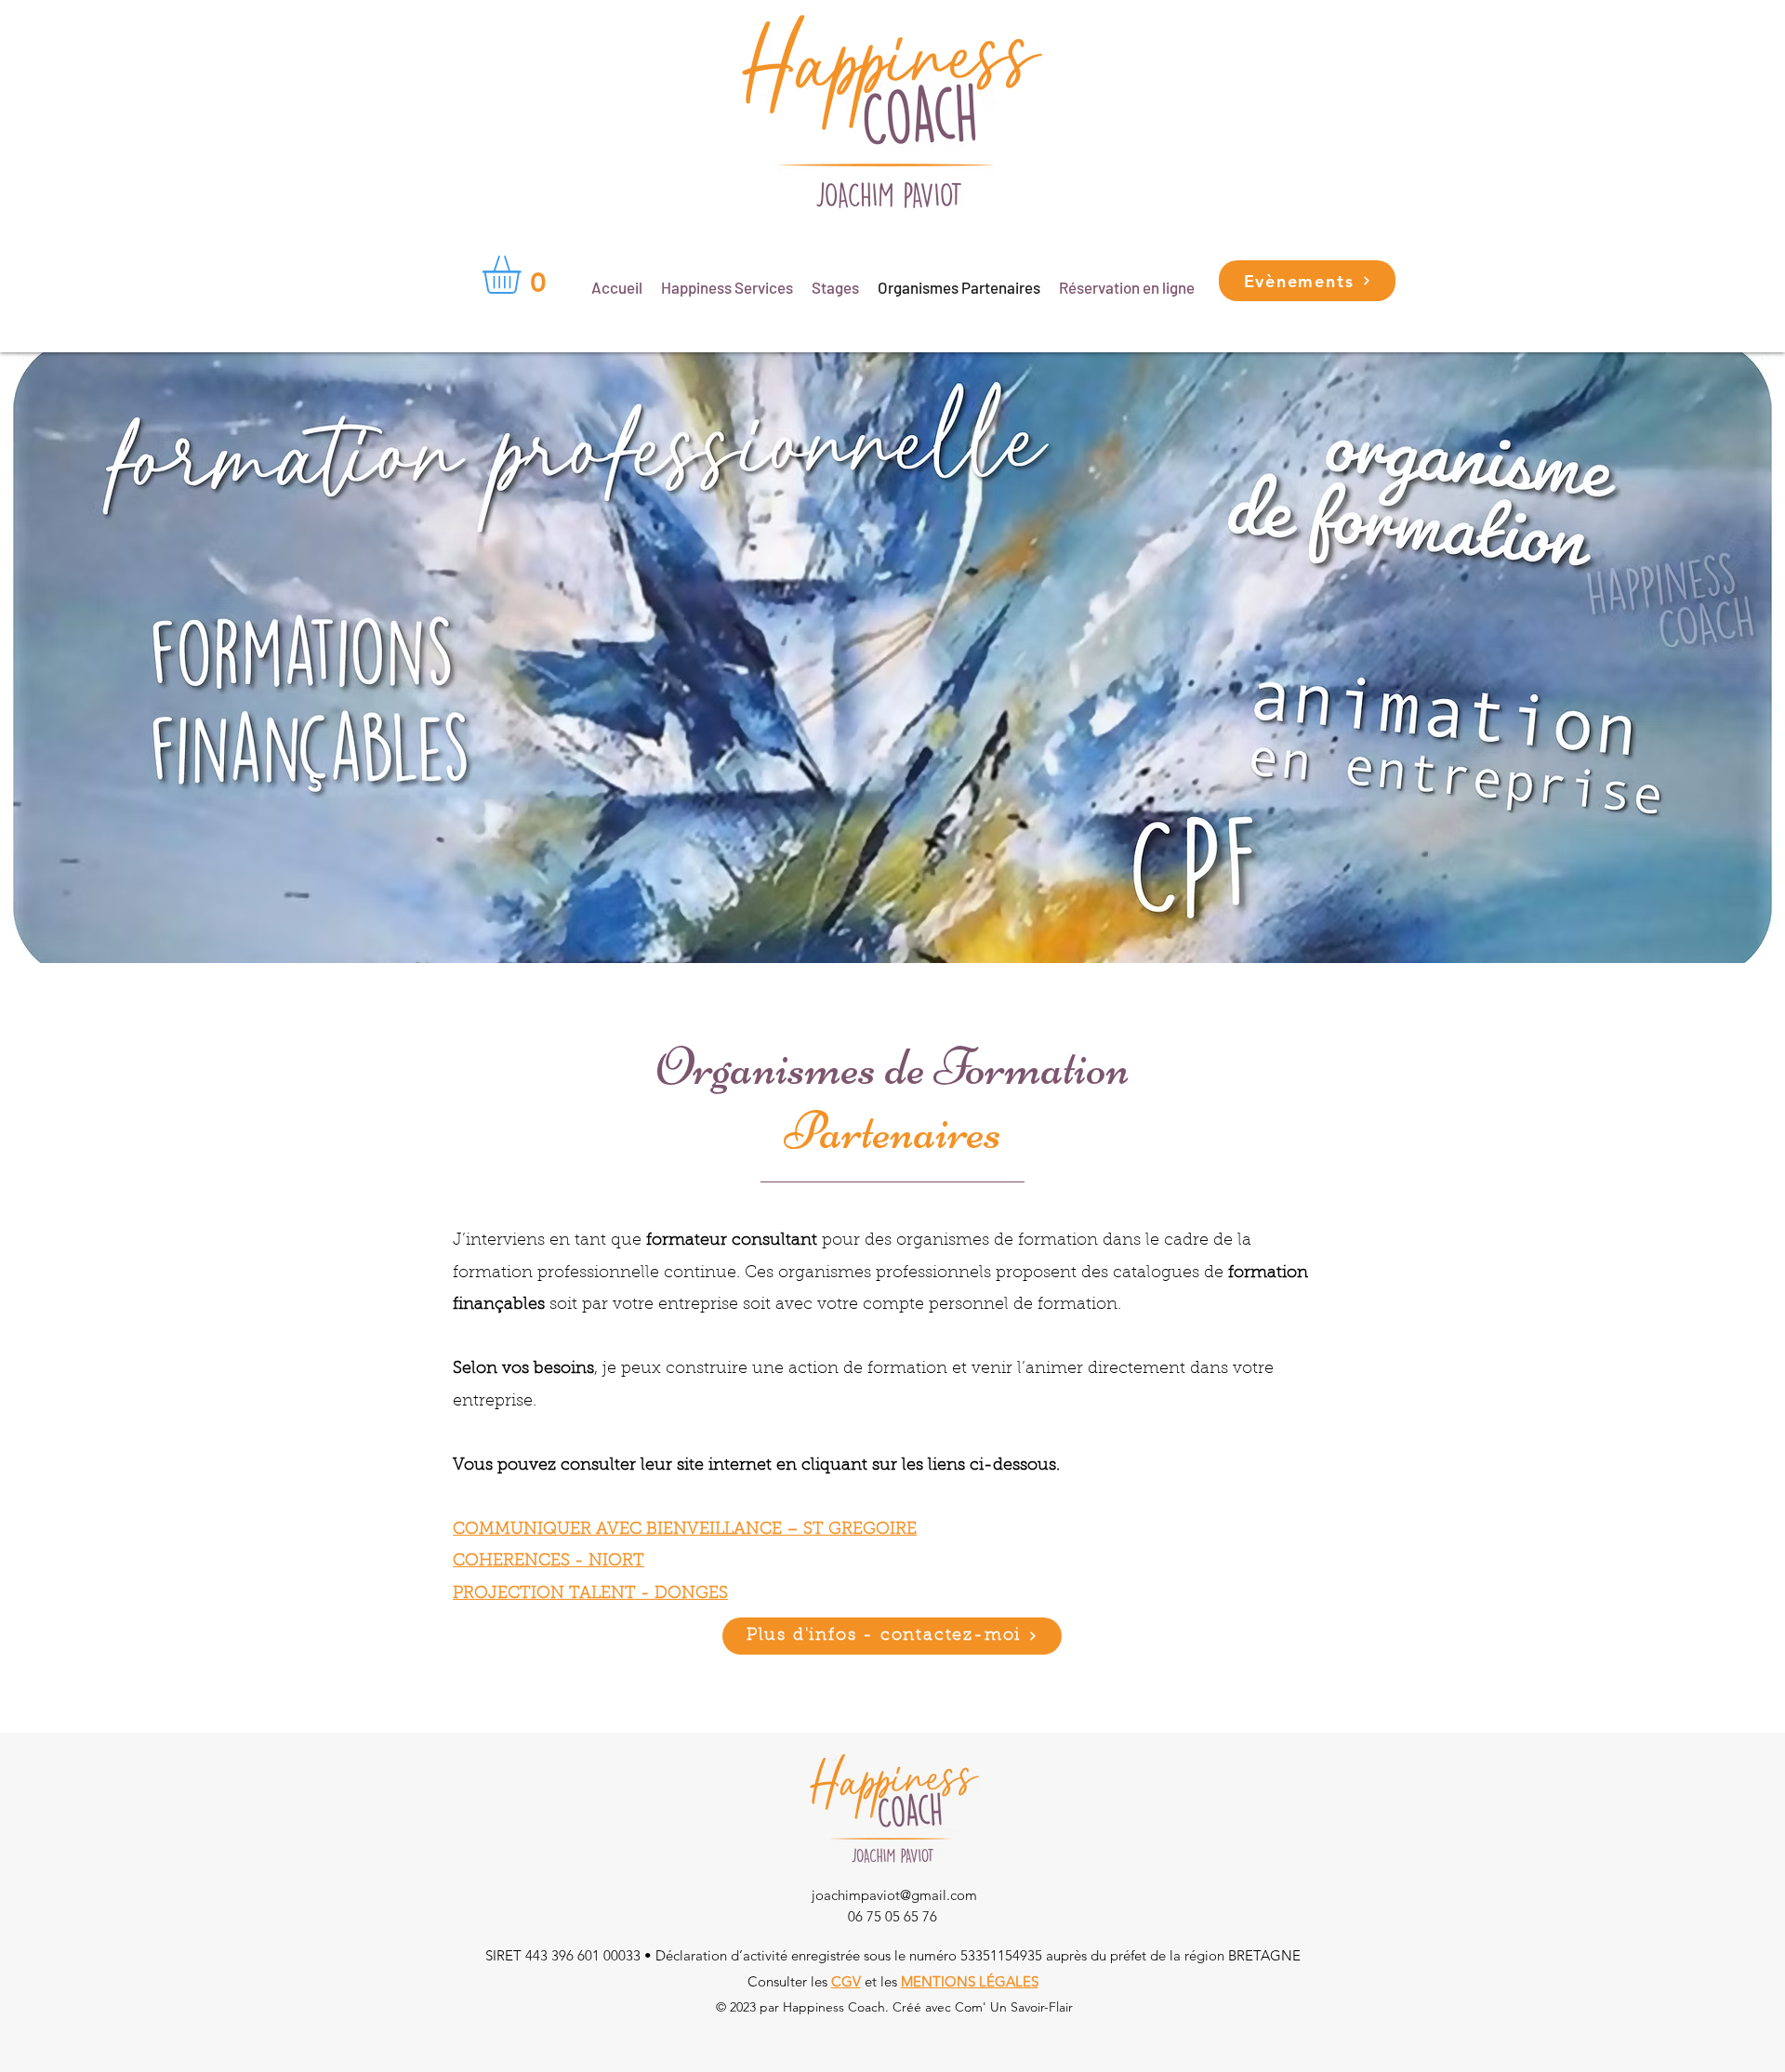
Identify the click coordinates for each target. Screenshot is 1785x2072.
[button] (524, 275)
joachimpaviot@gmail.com (894, 1895)
